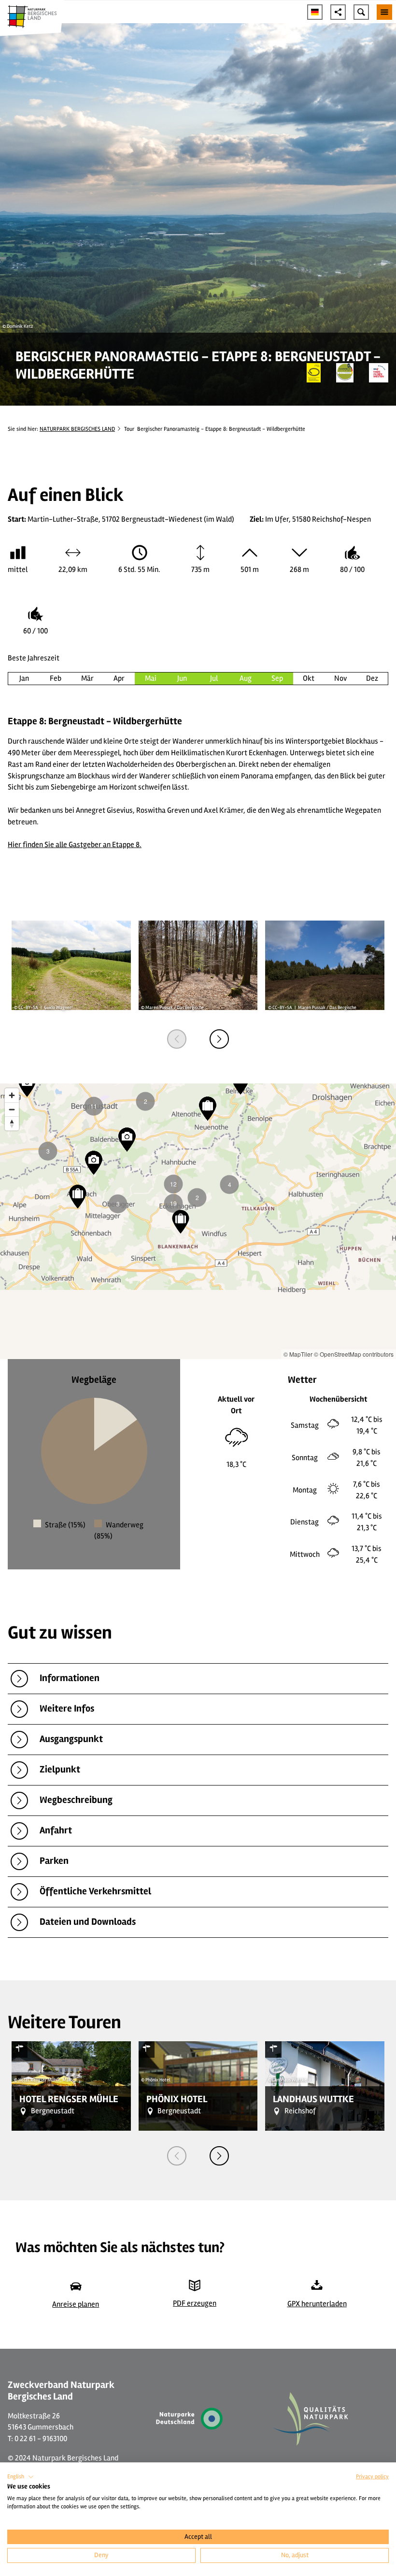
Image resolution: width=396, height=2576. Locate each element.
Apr (119, 678)
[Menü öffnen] (384, 12)
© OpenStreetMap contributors (354, 1354)
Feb (56, 678)
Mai (151, 678)
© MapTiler (298, 1354)
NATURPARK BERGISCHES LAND (77, 429)
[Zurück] (177, 1039)
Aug (246, 678)
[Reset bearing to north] (12, 1123)
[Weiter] (219, 1039)
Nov (340, 678)
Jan (24, 678)
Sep (277, 678)
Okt (309, 678)
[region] (198, 1221)
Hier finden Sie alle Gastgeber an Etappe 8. (75, 845)
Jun (182, 678)
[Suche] (361, 12)
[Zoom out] (12, 1109)
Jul (214, 678)
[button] (21, 2477)
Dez (372, 678)
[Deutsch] (315, 12)
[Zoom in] (12, 1095)
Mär (87, 678)
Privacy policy (372, 2477)
